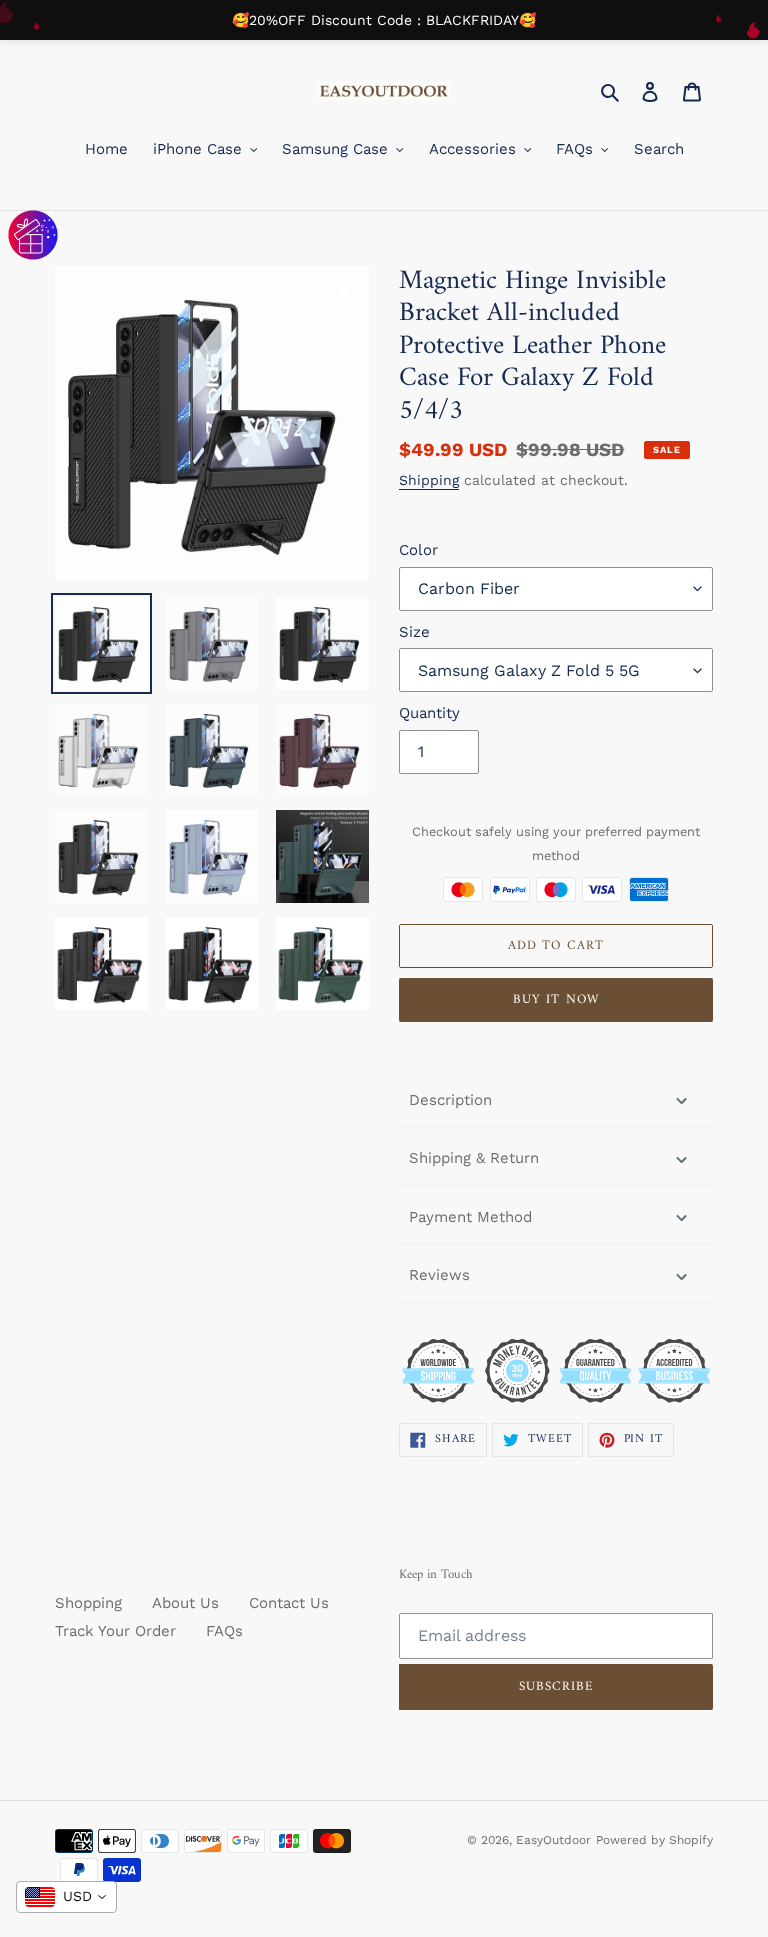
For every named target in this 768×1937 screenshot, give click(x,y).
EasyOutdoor (553, 1840)
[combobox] (66, 1897)
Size (414, 632)
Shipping (429, 480)
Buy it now (555, 999)
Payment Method (470, 1217)
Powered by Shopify (654, 1840)
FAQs (224, 1631)
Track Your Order (115, 1631)
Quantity (429, 713)
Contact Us (289, 1603)
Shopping (88, 1603)
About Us (185, 1603)
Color (418, 550)
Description (450, 1100)
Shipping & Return (474, 1158)
